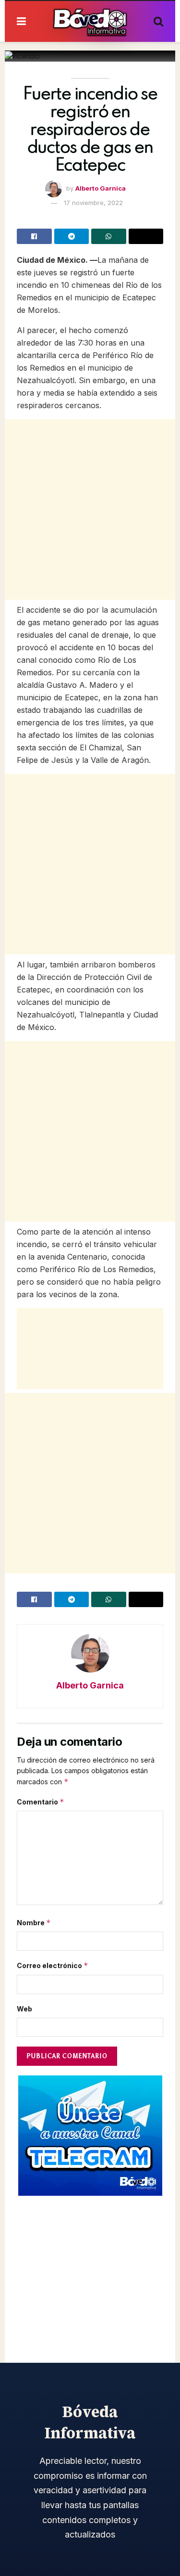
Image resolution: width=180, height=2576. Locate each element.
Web (24, 2009)
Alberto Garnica (101, 188)
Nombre (34, 1923)
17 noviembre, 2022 (93, 203)
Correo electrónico (53, 1965)
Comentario (41, 1802)
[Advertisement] (90, 509)
